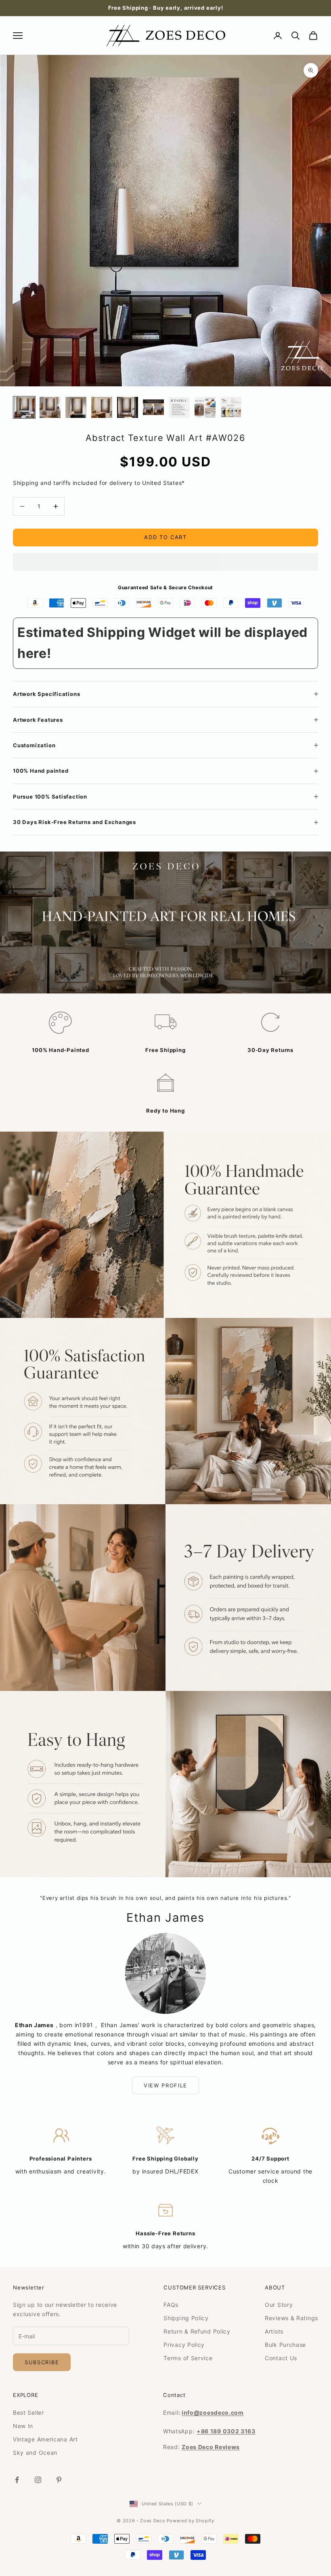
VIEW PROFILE (165, 2085)
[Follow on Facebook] (17, 2480)
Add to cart (165, 537)
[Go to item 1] (24, 407)
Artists (274, 2331)
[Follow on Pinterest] (59, 2480)
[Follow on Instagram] (38, 2480)
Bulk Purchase (285, 2345)
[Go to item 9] (231, 407)
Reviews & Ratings (291, 2318)
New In (23, 2426)
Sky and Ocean (35, 2453)
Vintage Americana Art (45, 2439)
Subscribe (42, 2362)
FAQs (171, 2305)
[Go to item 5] (128, 407)
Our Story (279, 2305)
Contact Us (281, 2358)
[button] (165, 562)
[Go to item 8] (205, 407)
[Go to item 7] (179, 407)
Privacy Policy (184, 2345)
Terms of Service (188, 2358)
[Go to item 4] (102, 407)
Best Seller (28, 2413)
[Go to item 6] (153, 407)
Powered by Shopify (191, 2521)
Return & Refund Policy (197, 2331)
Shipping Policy (186, 2318)
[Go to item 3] (76, 407)
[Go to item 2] (50, 407)
